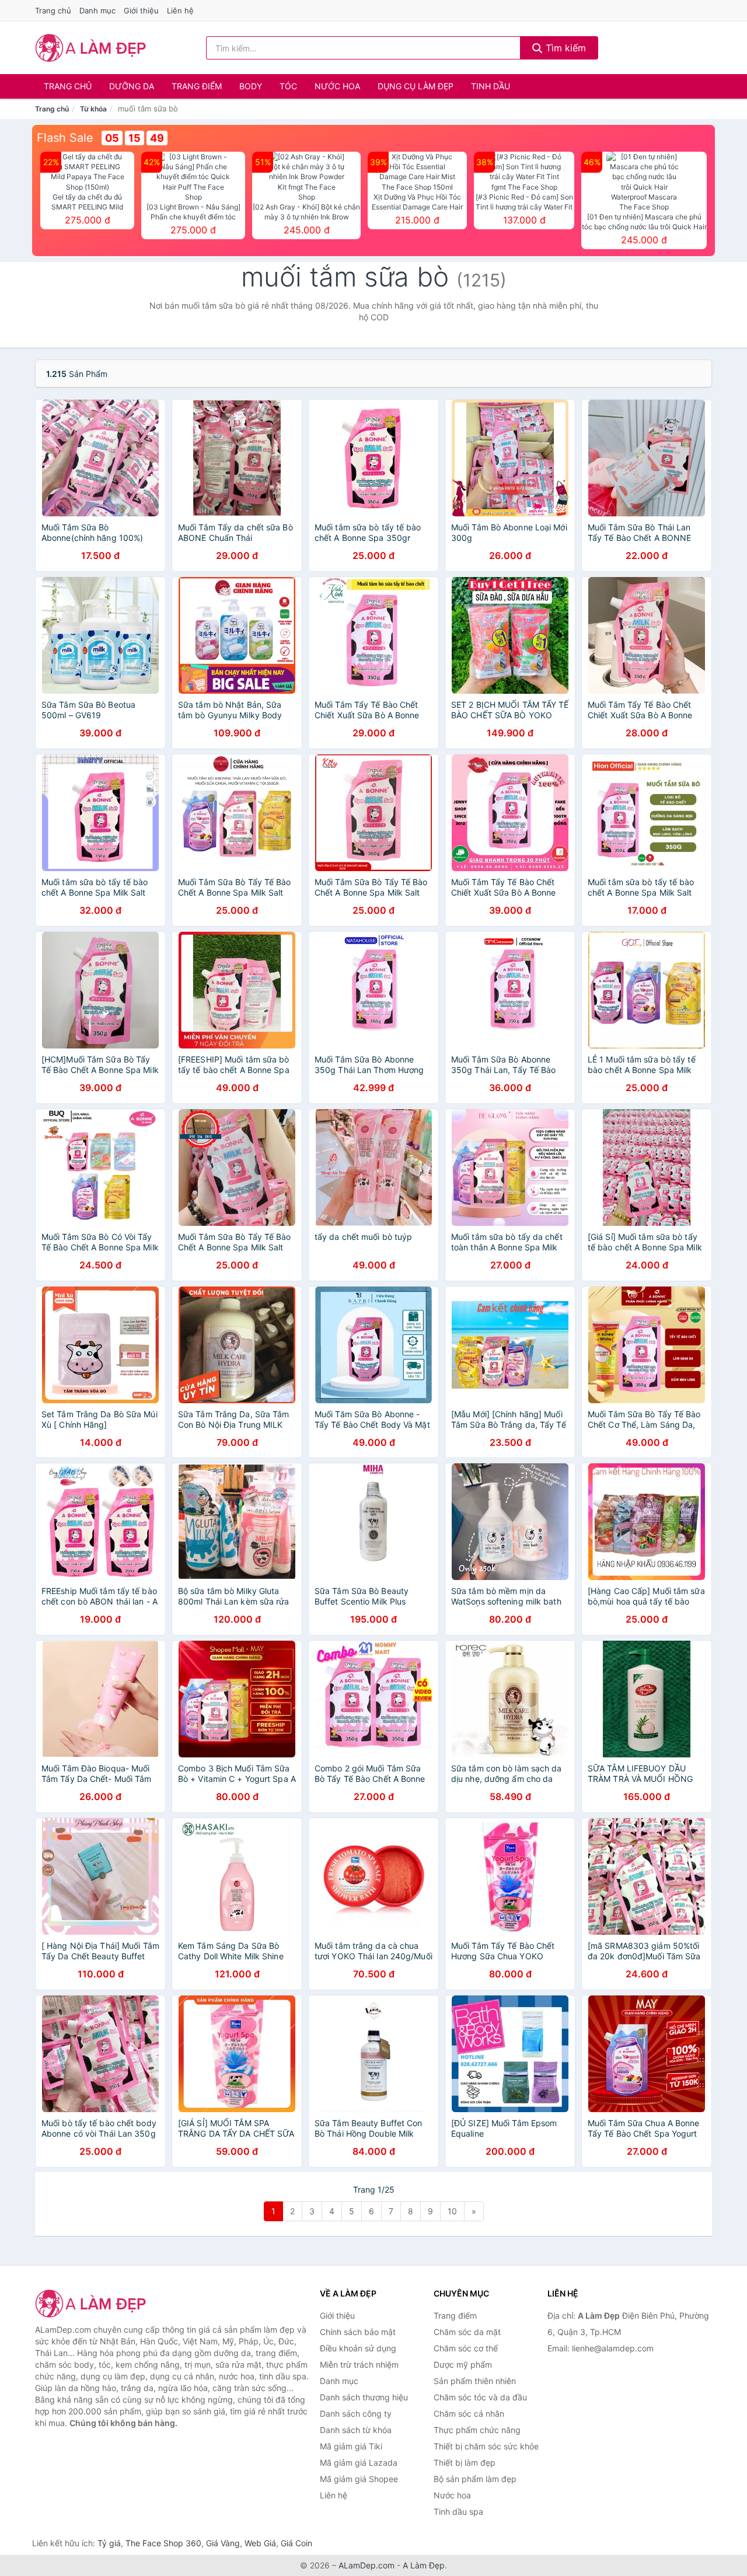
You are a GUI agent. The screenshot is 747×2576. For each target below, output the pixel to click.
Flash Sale (65, 138)
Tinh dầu (491, 86)
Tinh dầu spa (458, 2512)
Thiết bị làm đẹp (465, 2463)
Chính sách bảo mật (358, 2332)
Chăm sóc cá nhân (469, 2414)
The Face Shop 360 (163, 2543)
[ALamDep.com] (91, 48)
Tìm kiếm (564, 48)
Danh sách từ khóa (356, 2430)
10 (452, 2211)
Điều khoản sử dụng (358, 2348)
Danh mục (97, 11)
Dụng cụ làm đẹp (416, 86)
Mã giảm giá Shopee (359, 2479)
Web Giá (260, 2543)
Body (251, 86)
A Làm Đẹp (424, 2565)
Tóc (288, 86)
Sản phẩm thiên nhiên (475, 2381)
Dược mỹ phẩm (463, 2364)
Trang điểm (197, 86)
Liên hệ (180, 11)
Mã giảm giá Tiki (351, 2446)
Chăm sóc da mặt (467, 2332)
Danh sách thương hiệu (364, 2397)
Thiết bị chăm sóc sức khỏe (486, 2446)
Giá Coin (296, 2543)
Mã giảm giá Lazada (359, 2463)
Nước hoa (337, 86)
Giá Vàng (223, 2543)
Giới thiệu (141, 11)
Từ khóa (93, 109)
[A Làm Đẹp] (93, 2304)
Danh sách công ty (356, 2414)
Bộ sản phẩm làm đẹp (475, 2479)
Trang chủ (53, 11)
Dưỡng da (132, 86)
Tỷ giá (109, 2543)
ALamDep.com (366, 2565)
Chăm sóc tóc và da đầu (480, 2397)
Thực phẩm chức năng (477, 2430)
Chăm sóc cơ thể (466, 2348)
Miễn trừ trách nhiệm (359, 2364)
